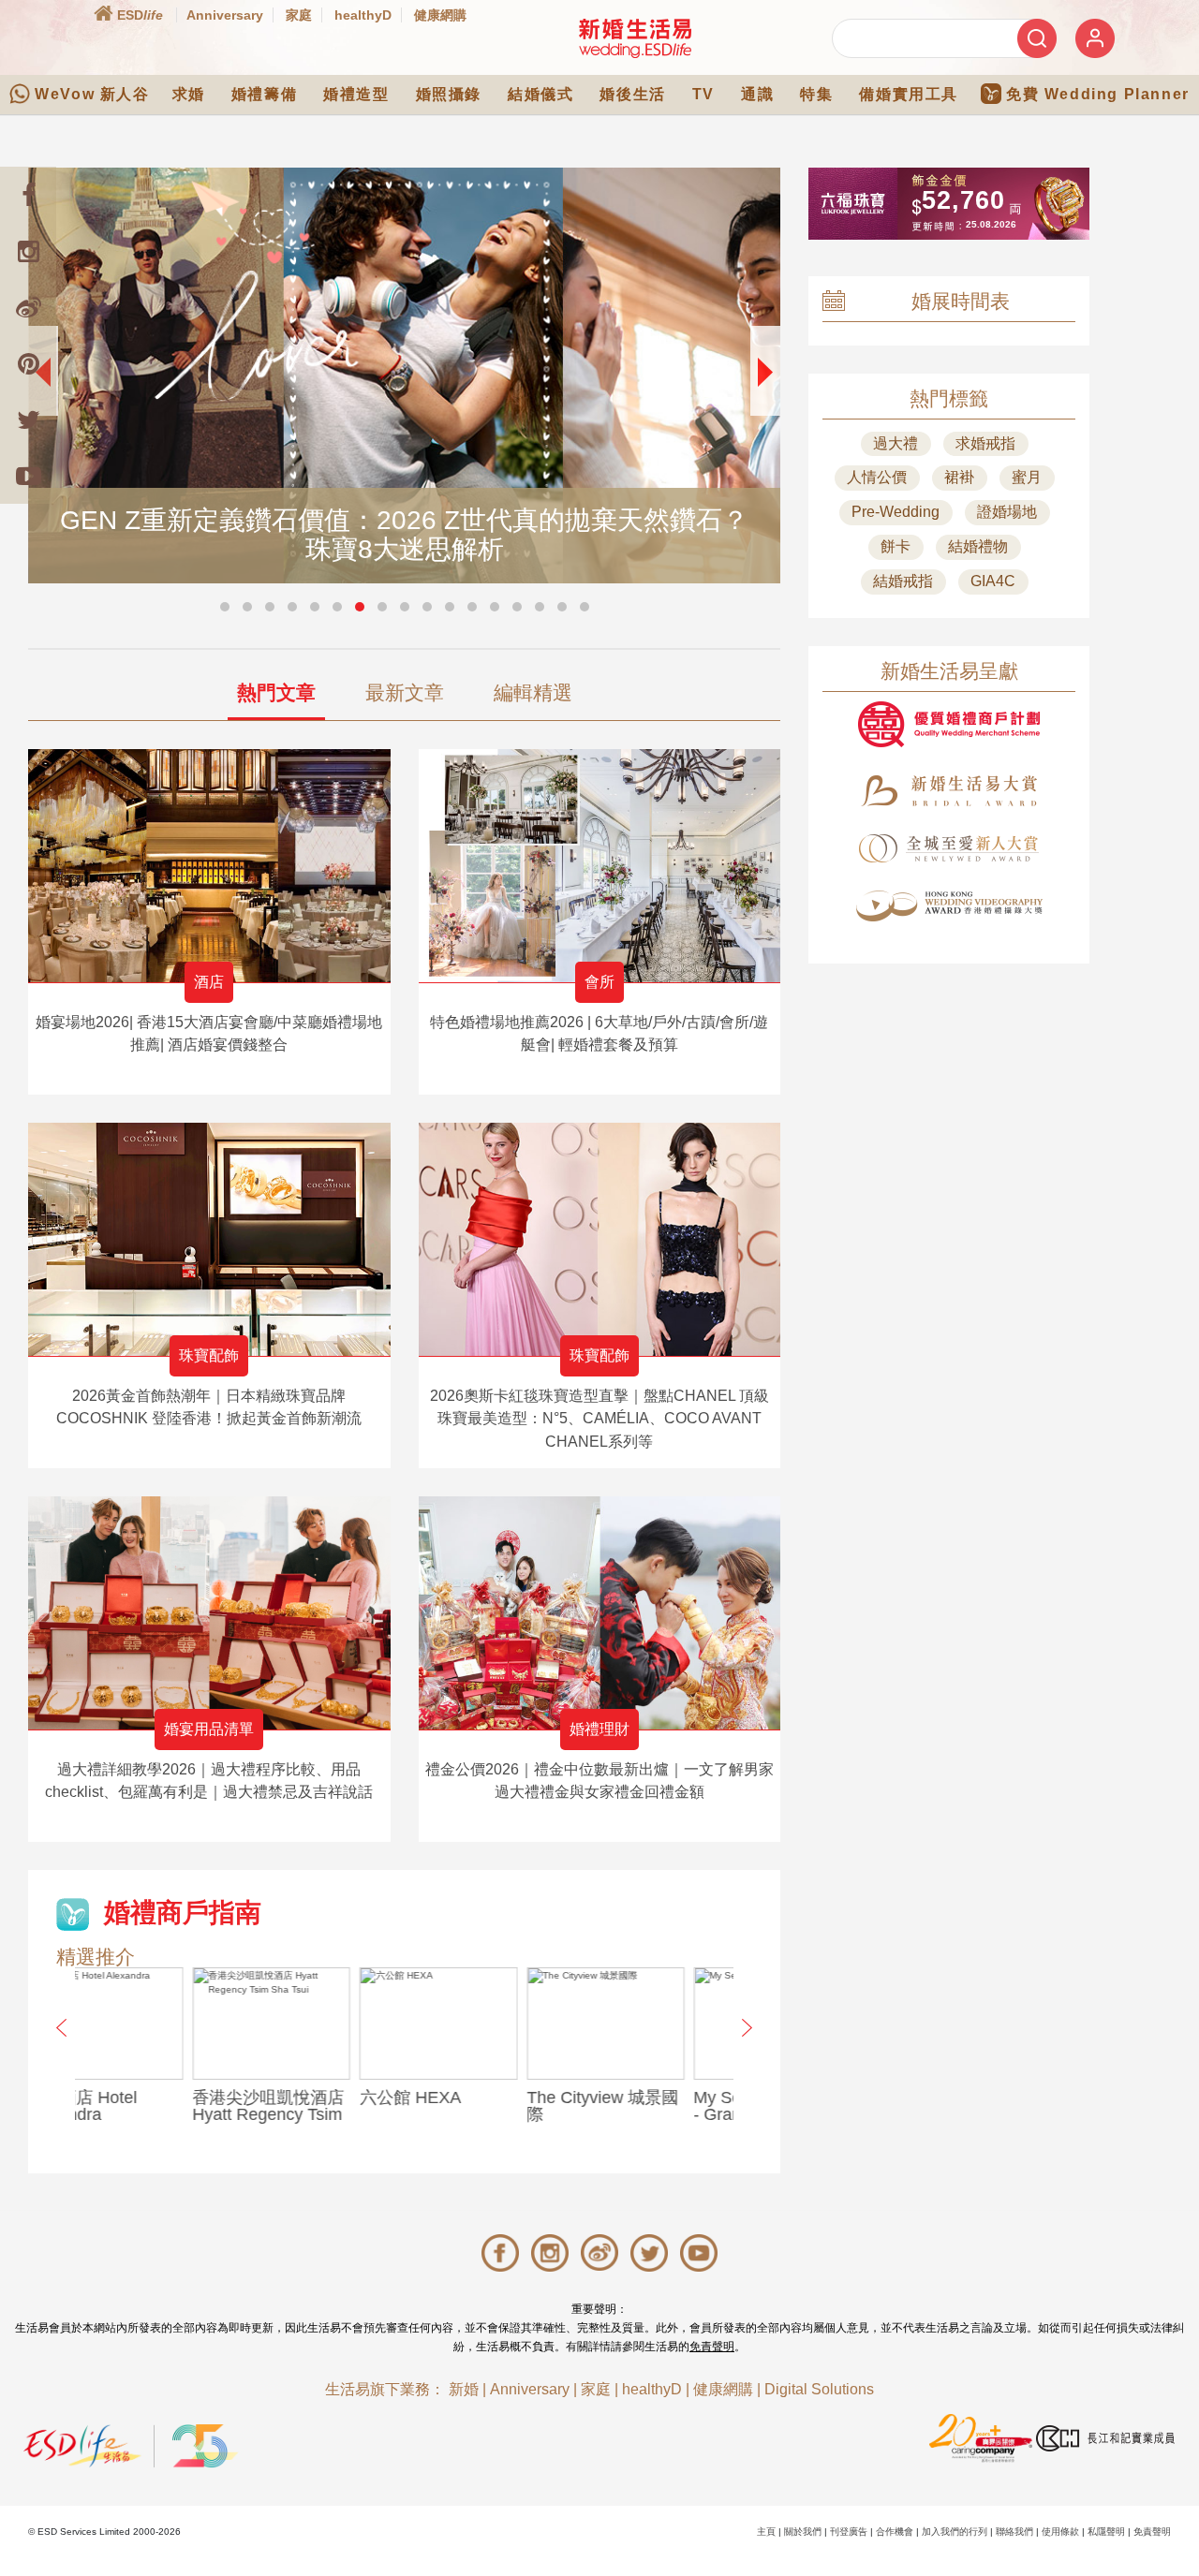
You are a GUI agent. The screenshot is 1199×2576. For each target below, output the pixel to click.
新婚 (464, 2389)
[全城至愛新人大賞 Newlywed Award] (949, 848)
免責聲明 (712, 2347)
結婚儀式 (540, 94)
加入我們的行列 (955, 2532)
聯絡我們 (1014, 2532)
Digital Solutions (819, 2389)
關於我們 (803, 2532)
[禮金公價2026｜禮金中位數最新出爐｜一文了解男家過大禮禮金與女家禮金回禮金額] (600, 1613)
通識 (757, 94)
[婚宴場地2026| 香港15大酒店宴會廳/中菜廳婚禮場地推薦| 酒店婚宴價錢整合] (209, 866)
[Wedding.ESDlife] (635, 38)
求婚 (189, 94)
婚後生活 (632, 94)
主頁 (766, 2532)
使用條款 (1060, 2532)
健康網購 (440, 15)
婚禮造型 (356, 94)
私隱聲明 (1106, 2532)
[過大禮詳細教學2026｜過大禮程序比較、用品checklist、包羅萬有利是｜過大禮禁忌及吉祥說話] (209, 1613)
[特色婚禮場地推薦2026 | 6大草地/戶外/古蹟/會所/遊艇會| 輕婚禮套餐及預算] (600, 866)
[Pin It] (28, 363)
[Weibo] (28, 307)
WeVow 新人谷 (92, 94)
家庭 (299, 15)
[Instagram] (28, 251)
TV (703, 94)
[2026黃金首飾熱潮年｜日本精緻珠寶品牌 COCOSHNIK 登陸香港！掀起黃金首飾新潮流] (209, 1239)
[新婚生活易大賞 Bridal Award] (949, 791)
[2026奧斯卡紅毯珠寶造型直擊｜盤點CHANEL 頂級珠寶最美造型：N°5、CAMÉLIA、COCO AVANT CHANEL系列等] (600, 1239)
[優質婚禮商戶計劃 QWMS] (949, 724)
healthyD (363, 15)
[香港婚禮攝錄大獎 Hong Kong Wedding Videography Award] (949, 906)
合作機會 (895, 2532)
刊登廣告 (849, 2532)
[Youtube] (28, 476)
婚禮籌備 (264, 94)
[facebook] (28, 195)
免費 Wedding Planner (1098, 94)
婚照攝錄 (449, 94)
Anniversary (225, 15)
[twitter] (28, 420)
